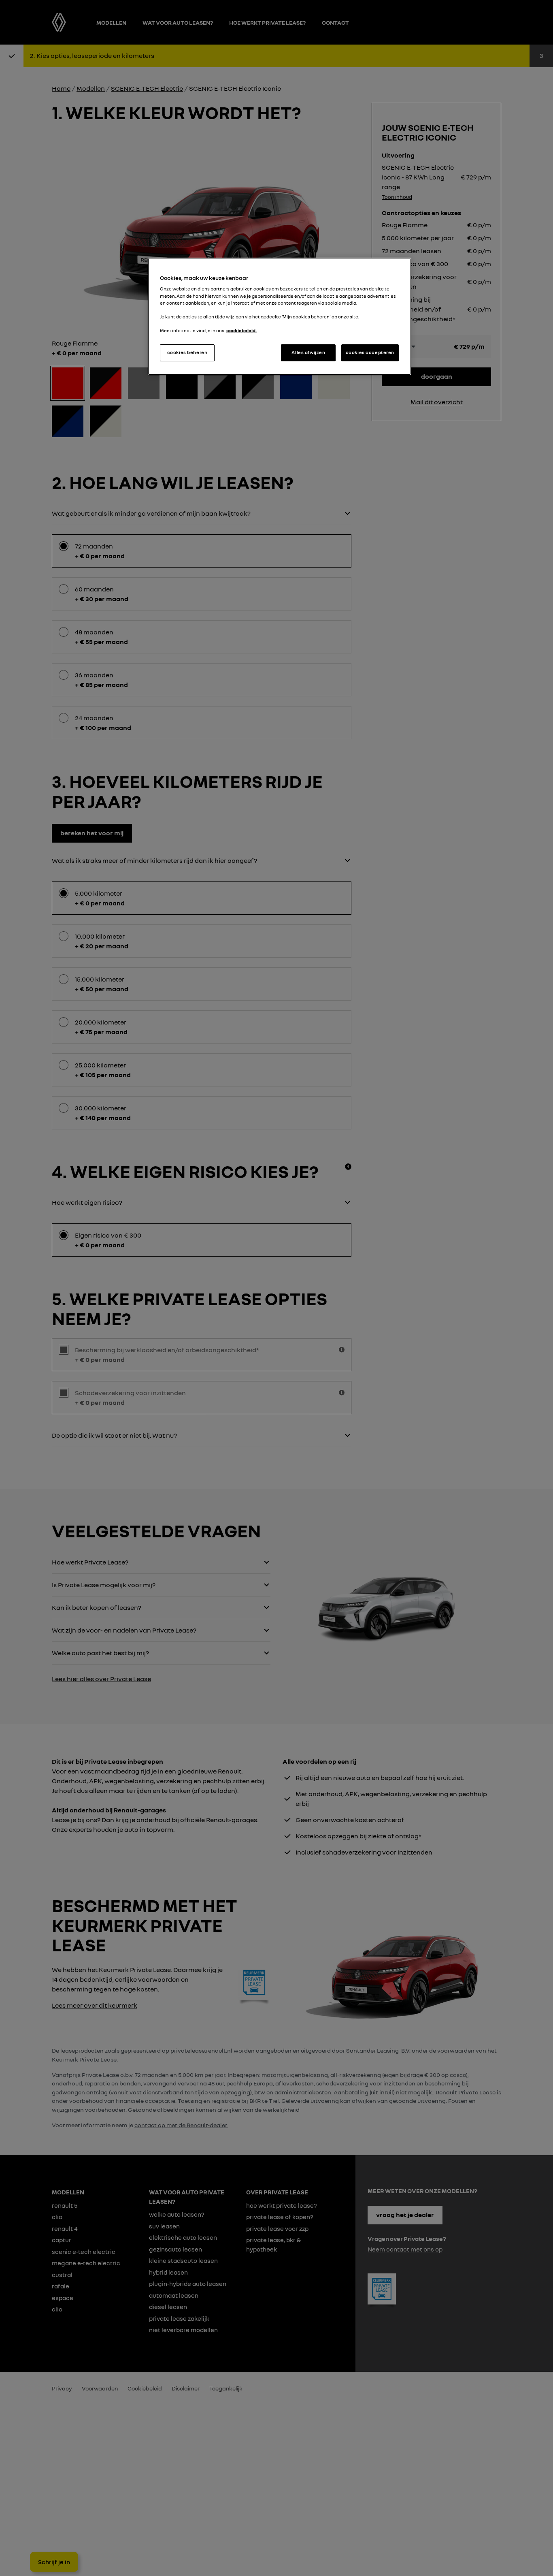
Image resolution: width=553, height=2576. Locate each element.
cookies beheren (187, 352)
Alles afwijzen (308, 352)
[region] (279, 316)
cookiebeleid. (241, 331)
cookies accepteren (370, 352)
